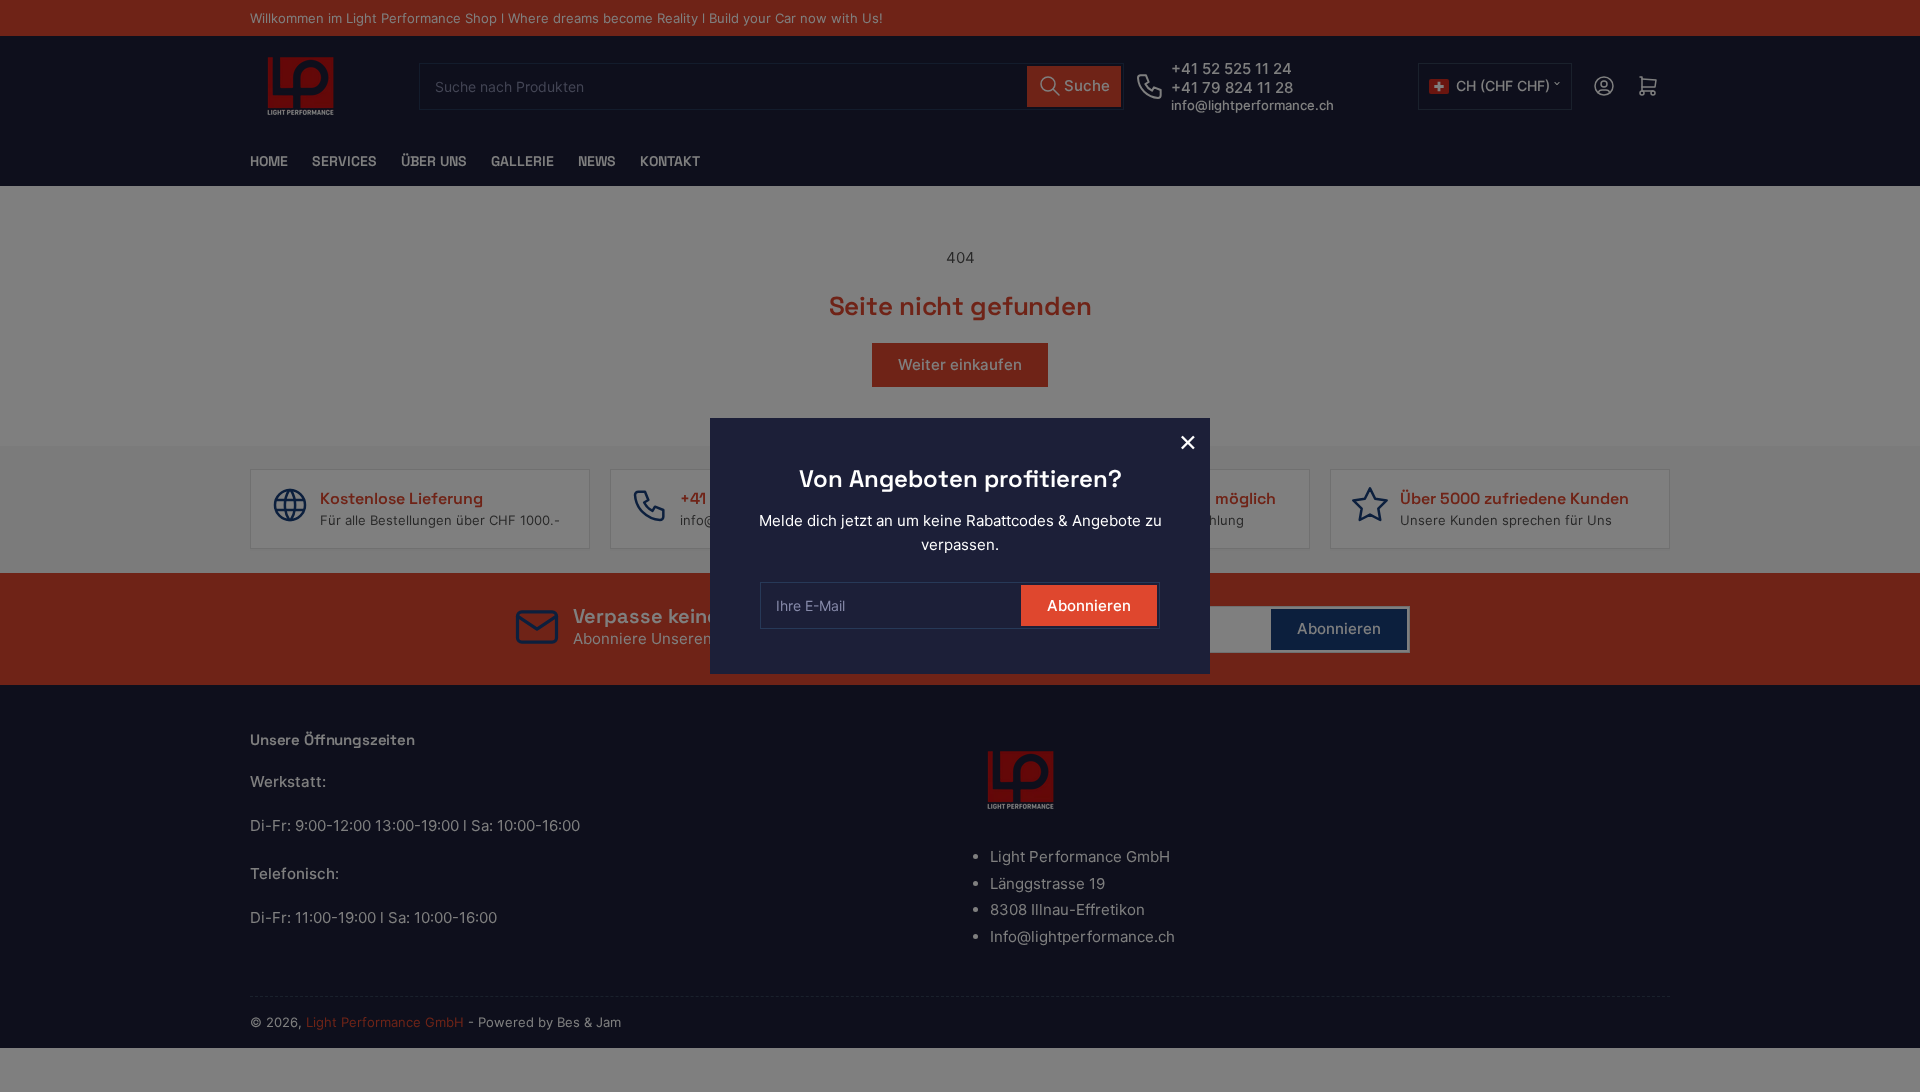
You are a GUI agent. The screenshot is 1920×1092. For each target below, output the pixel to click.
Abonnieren (1089, 605)
